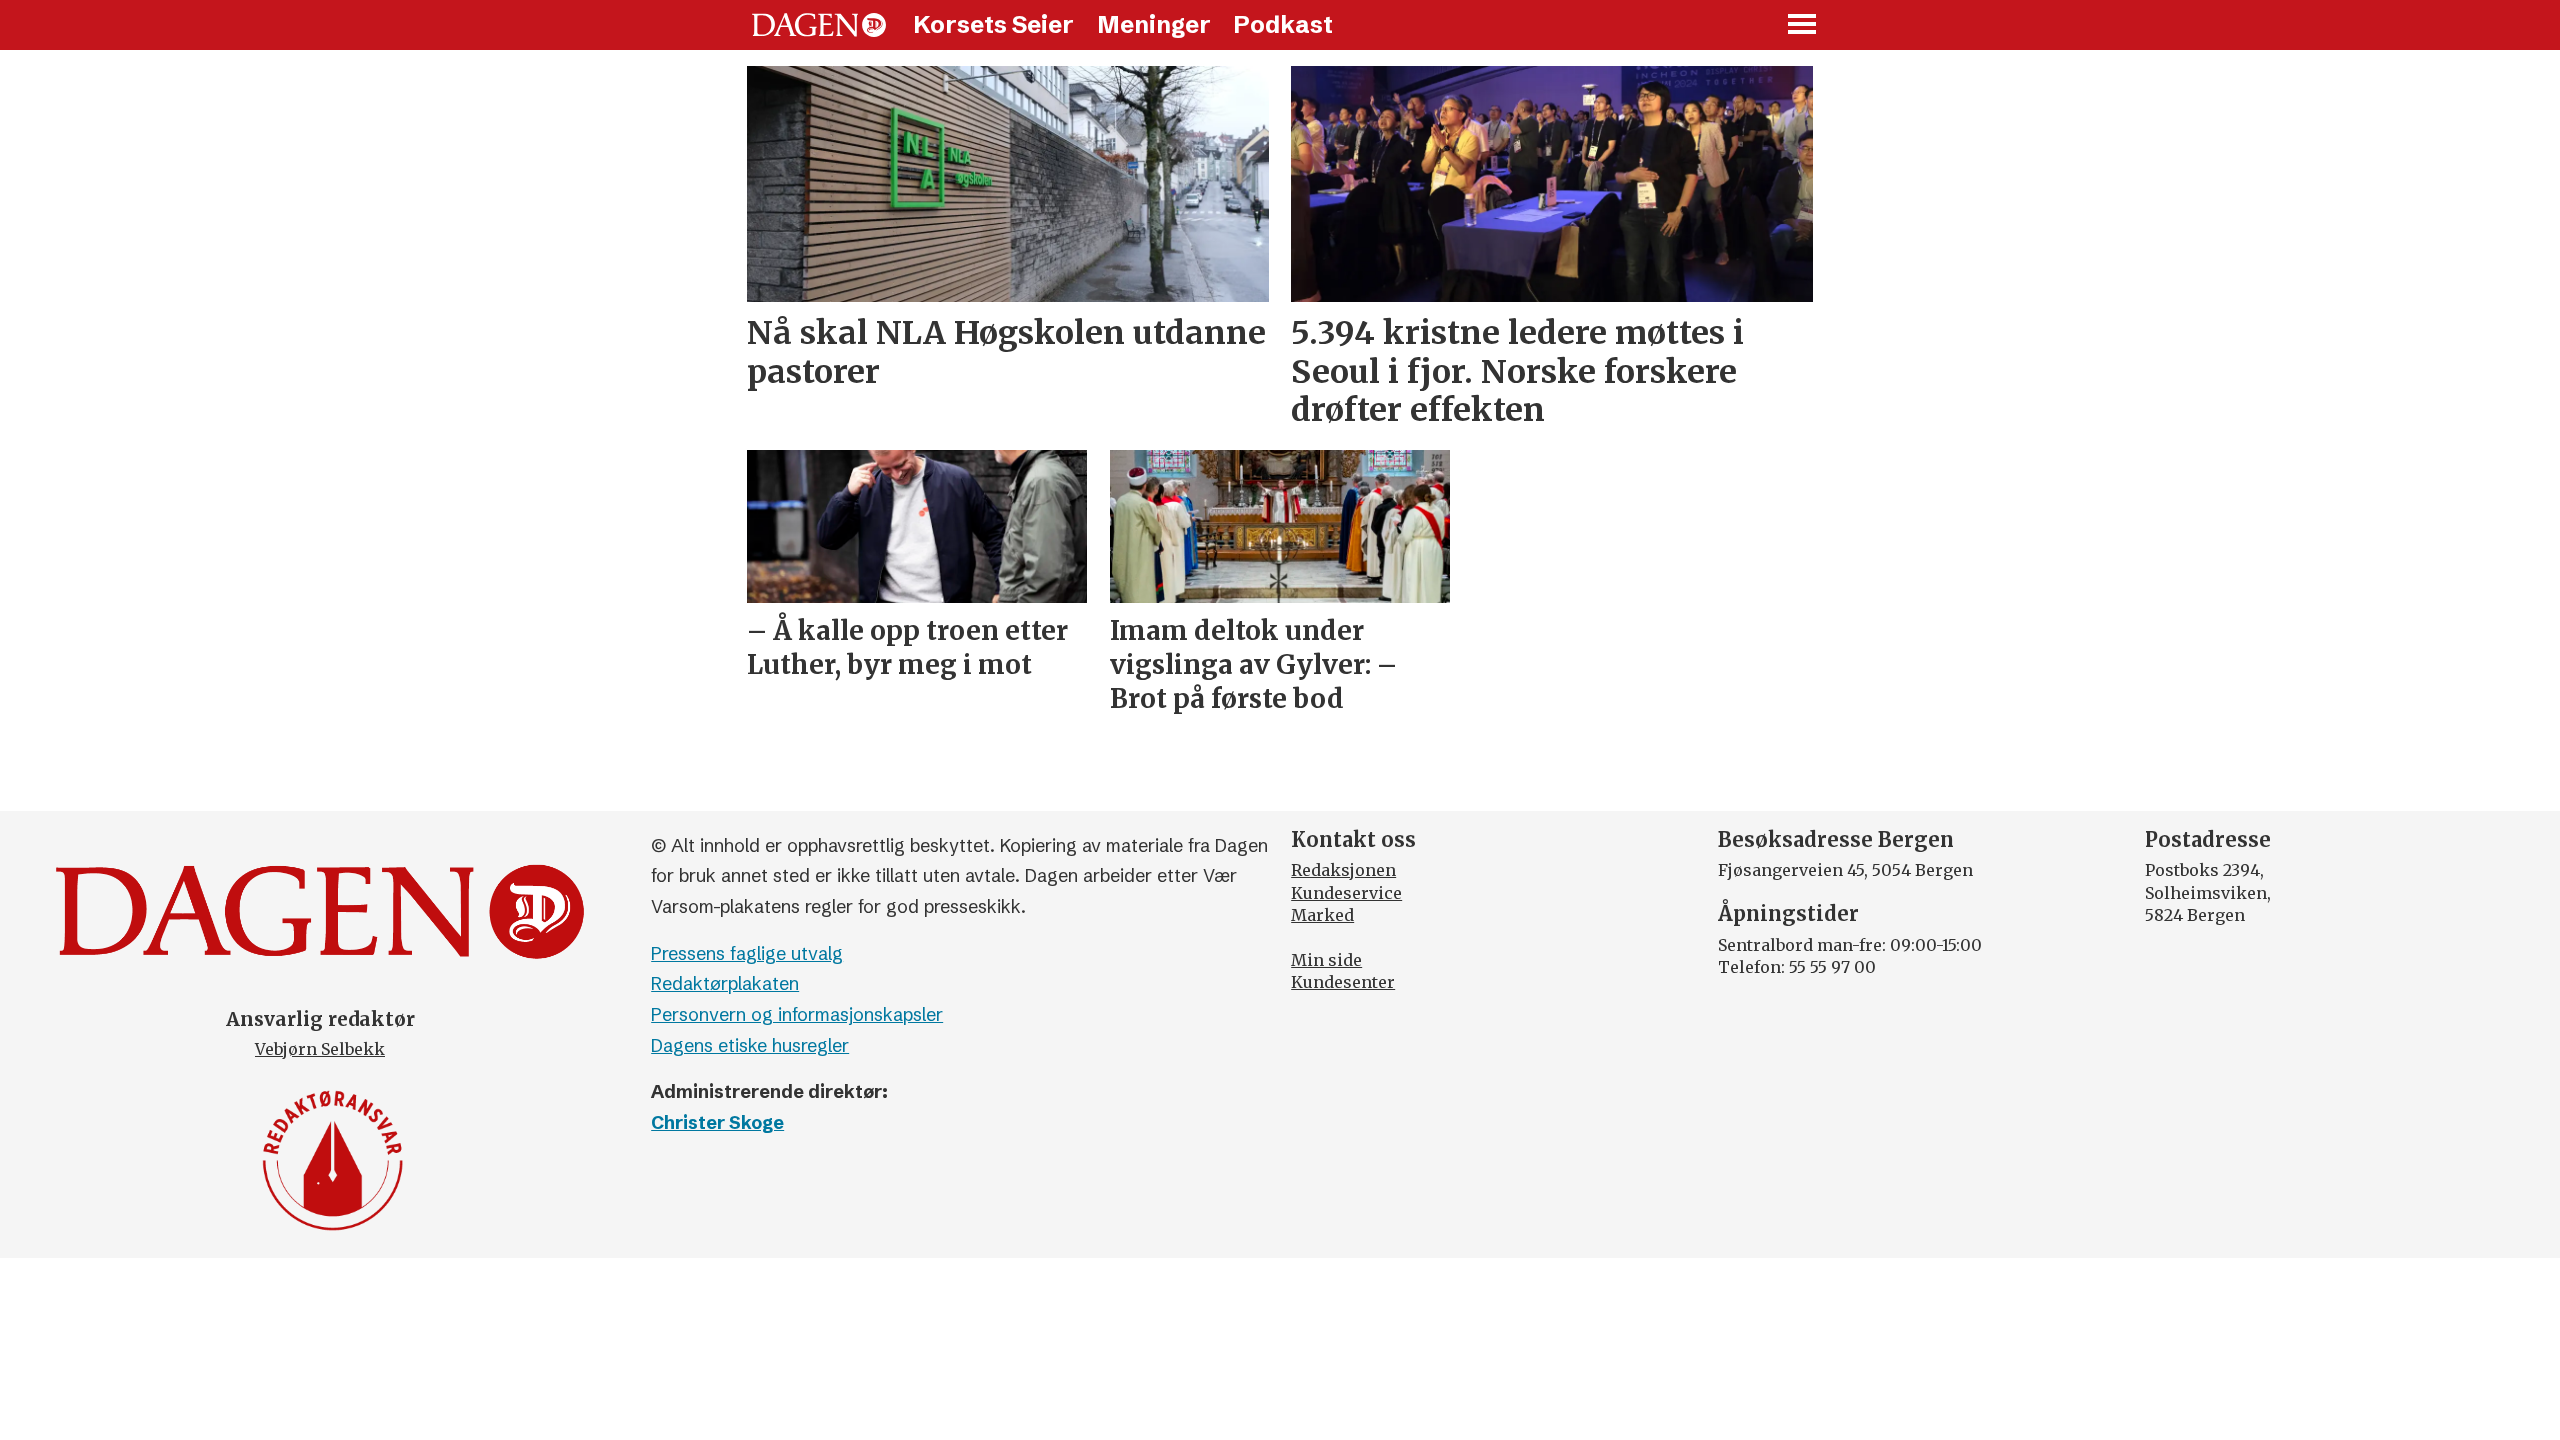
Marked (1322, 915)
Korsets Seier (993, 24)
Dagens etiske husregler (750, 1045)
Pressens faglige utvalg (747, 953)
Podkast (1283, 24)
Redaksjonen (1343, 870)
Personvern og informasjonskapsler (797, 1014)
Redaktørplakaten (725, 983)
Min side (1326, 960)
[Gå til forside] (819, 25)
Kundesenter (1343, 982)
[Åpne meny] (1803, 25)
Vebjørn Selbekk (320, 1049)
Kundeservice (1346, 893)
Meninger (1154, 24)
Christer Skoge (717, 1122)
